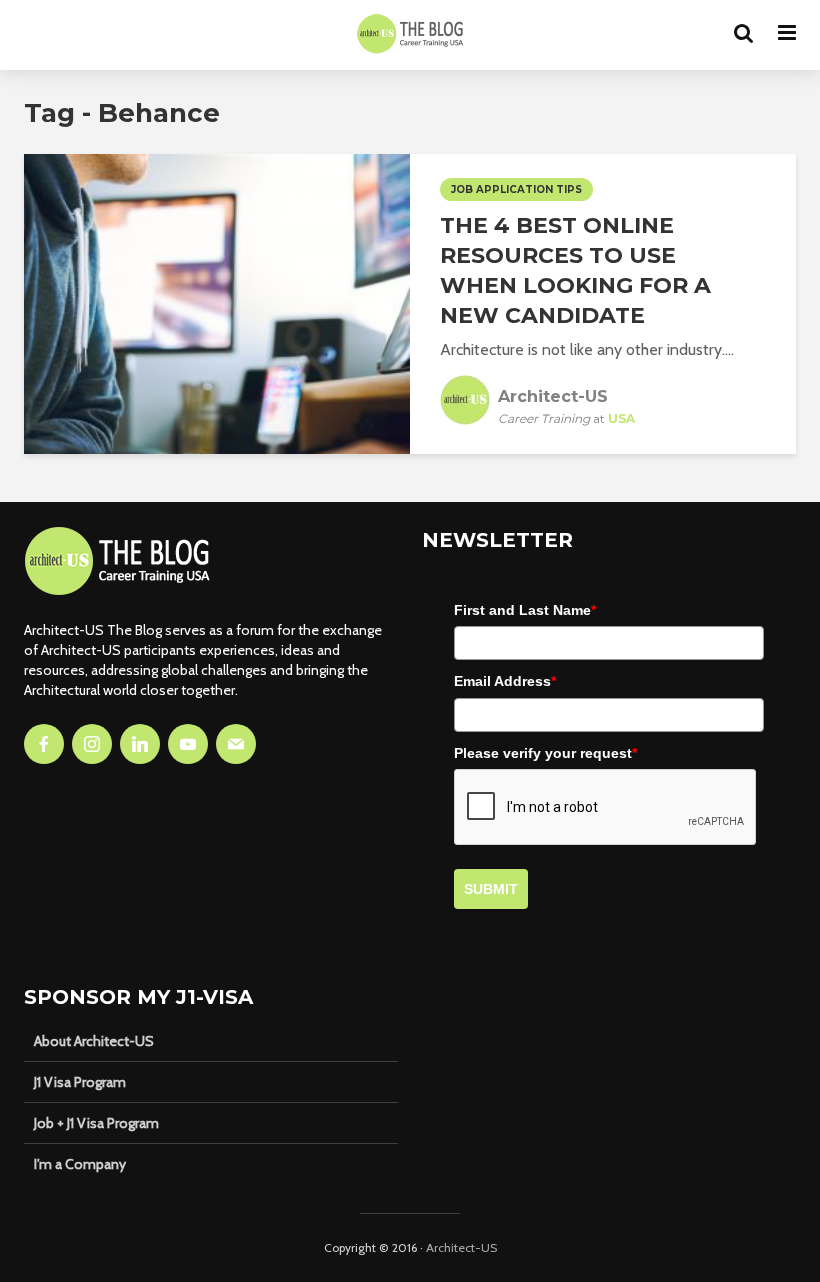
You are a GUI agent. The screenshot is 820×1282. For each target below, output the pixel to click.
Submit (491, 889)
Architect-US (461, 1247)
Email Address (505, 681)
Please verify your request (545, 753)
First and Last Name (525, 610)
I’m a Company (80, 1164)
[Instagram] (92, 744)
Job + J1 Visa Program (96, 1123)
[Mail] (236, 744)
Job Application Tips (516, 189)
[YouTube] (188, 744)
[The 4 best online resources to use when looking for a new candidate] (217, 302)
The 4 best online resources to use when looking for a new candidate (575, 270)
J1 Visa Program (80, 1082)
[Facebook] (44, 744)
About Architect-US (94, 1041)
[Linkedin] (140, 744)
